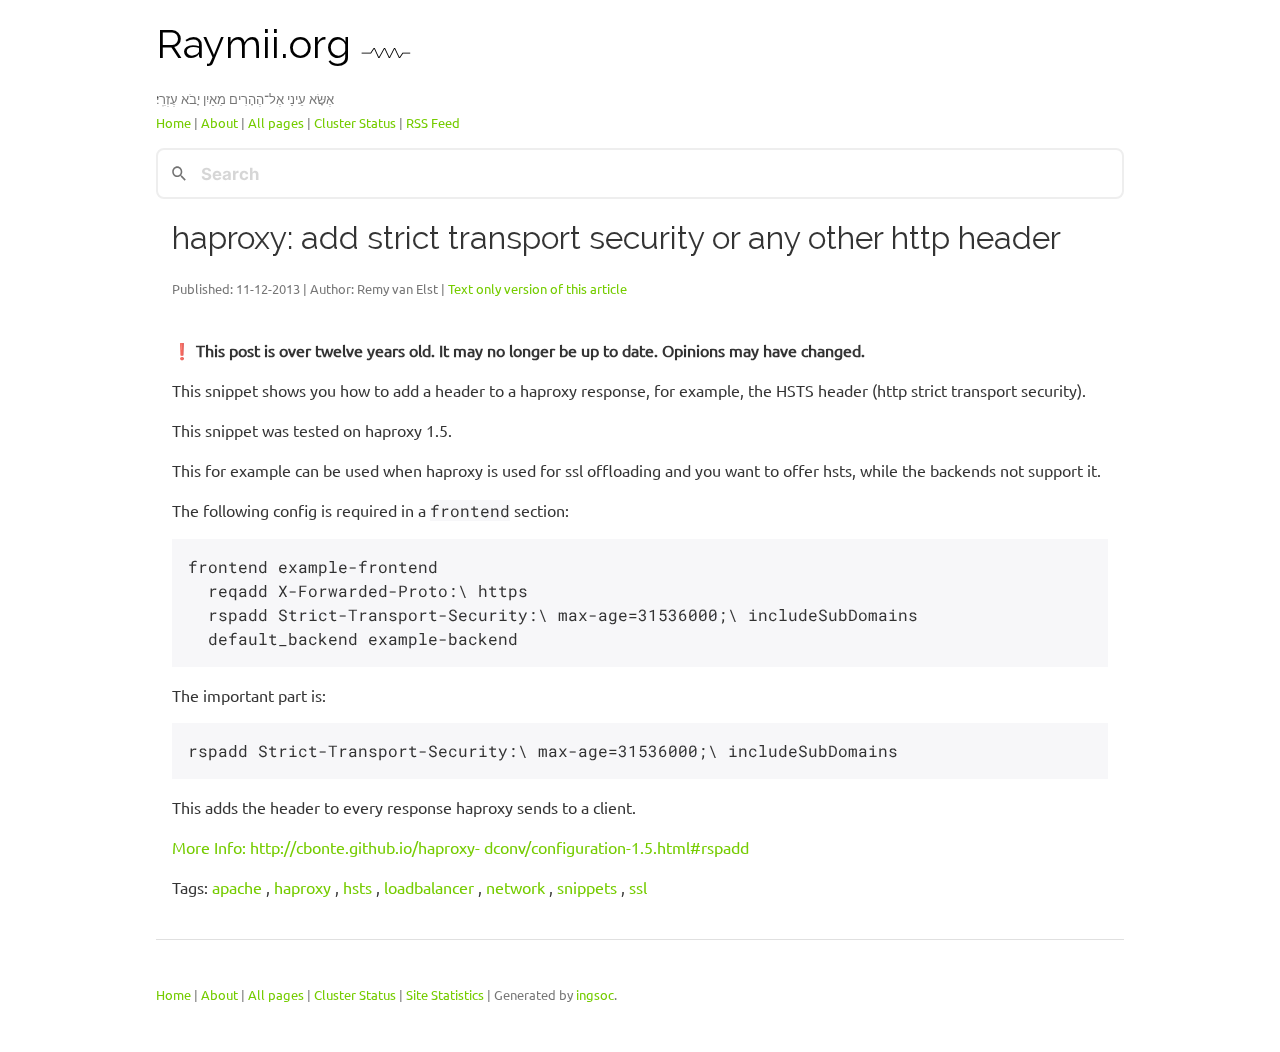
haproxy (302, 887)
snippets (587, 887)
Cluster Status (355, 122)
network (515, 887)
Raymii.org (258, 43)
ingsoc (595, 993)
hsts (357, 887)
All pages (276, 122)
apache (237, 887)
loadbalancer (429, 887)
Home (173, 122)
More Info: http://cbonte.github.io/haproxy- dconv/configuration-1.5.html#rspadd (460, 847)
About (219, 122)
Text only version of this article (537, 287)
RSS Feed (433, 122)
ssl (638, 887)
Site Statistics (445, 993)
